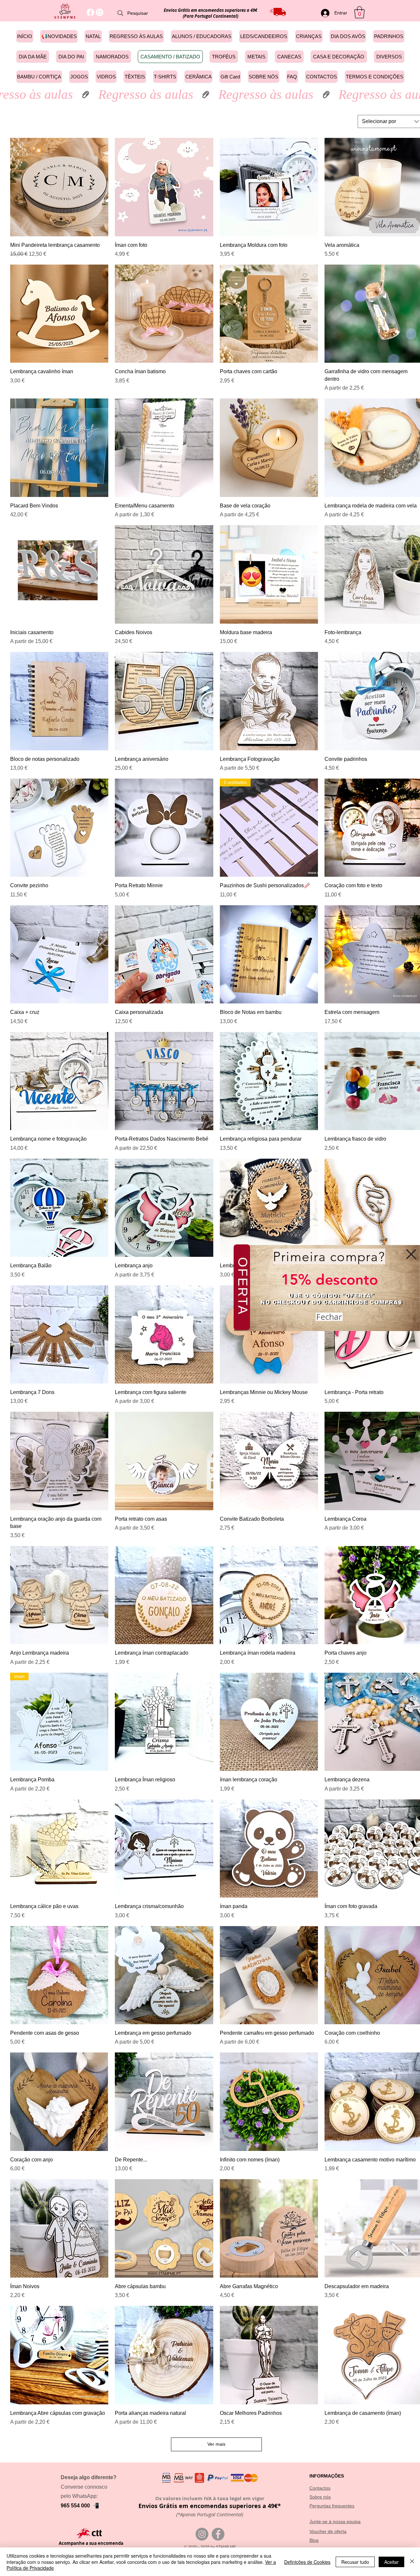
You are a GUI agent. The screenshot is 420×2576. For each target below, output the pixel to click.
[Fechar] (412, 2562)
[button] (411, 1254)
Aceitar (391, 2562)
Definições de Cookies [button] (307, 2562)
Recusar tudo (355, 2562)
